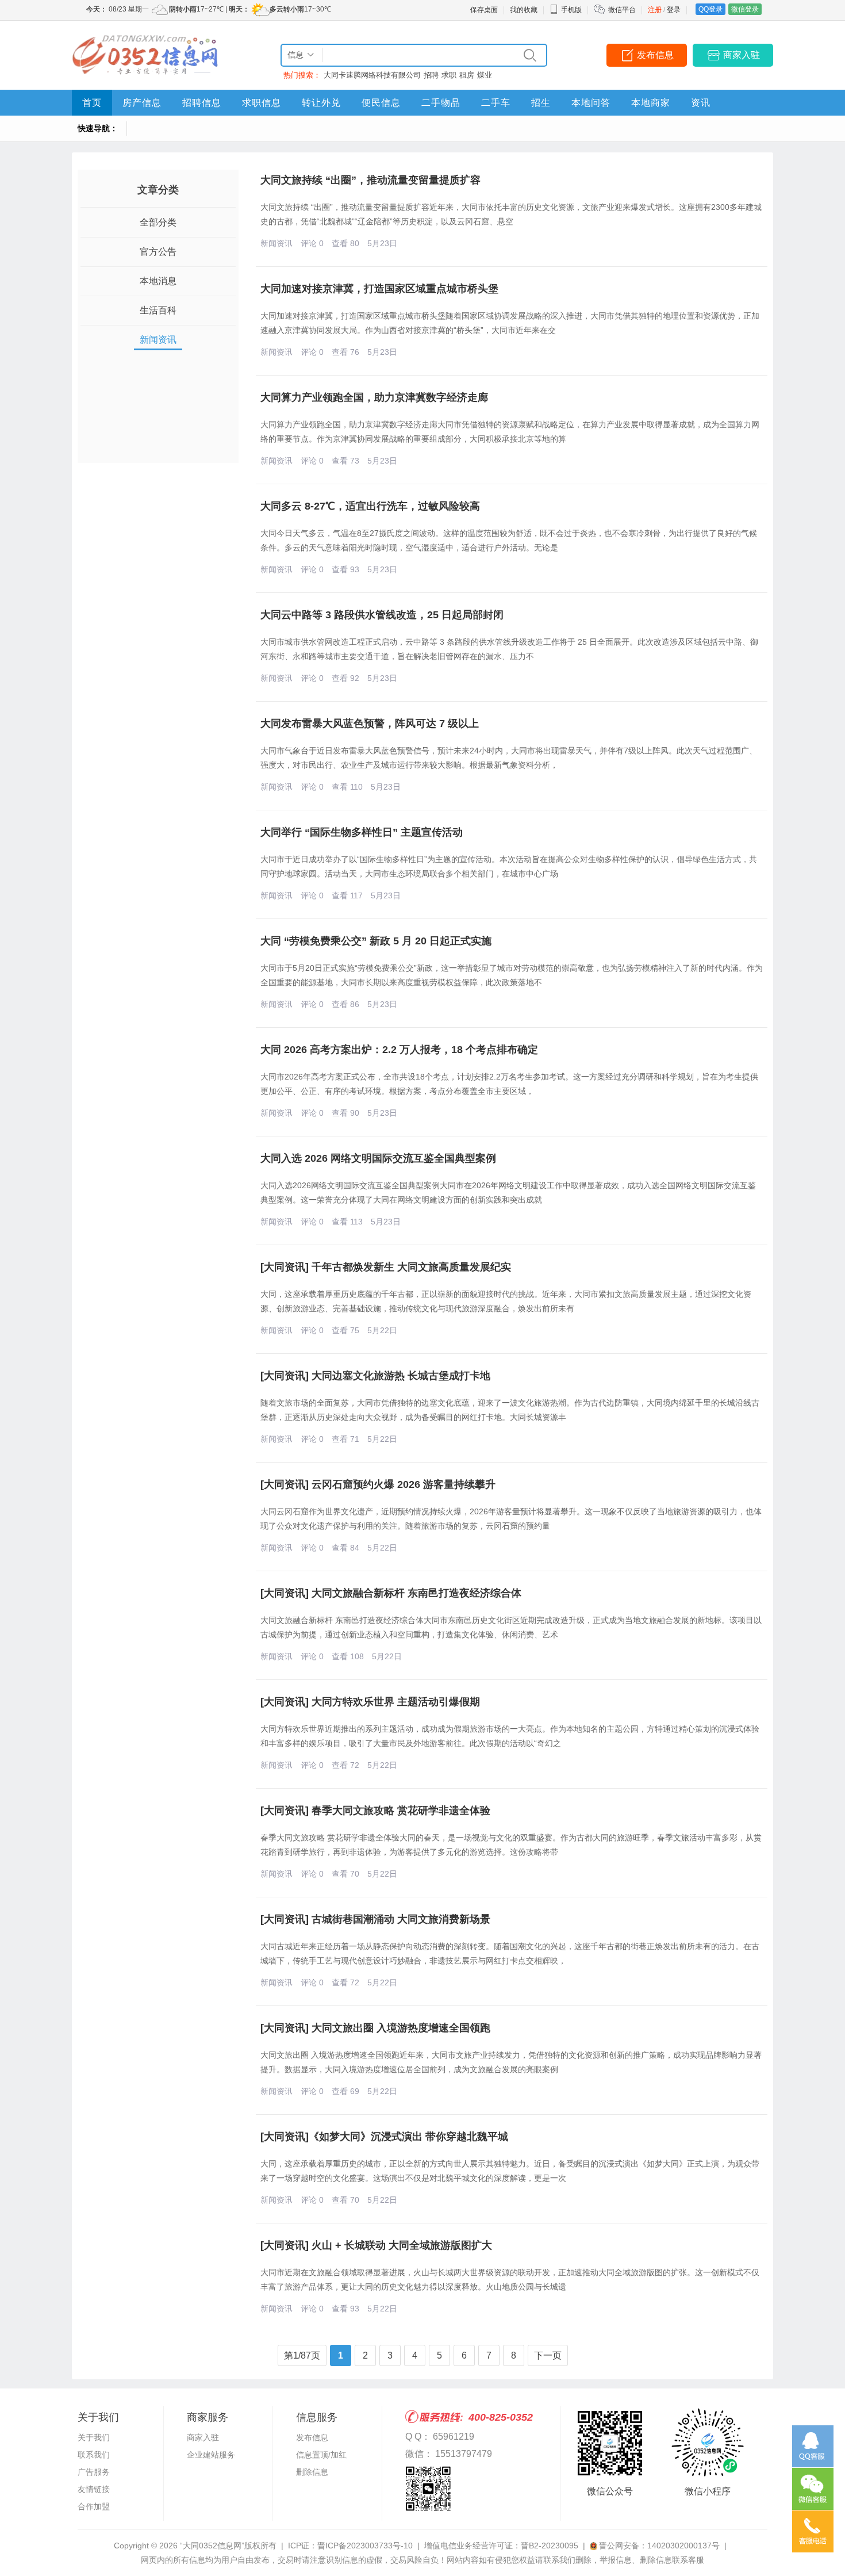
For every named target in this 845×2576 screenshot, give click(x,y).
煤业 (485, 75)
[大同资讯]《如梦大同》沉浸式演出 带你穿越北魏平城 (384, 2137)
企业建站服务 (211, 2455)
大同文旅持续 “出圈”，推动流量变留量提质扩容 (370, 180)
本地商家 (651, 103)
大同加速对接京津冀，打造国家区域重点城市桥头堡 (379, 289)
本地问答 (591, 103)
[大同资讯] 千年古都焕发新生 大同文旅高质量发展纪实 (386, 1267)
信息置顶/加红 (321, 2455)
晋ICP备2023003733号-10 (365, 2546)
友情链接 (94, 2489)
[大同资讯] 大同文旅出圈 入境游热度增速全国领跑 (375, 2028)
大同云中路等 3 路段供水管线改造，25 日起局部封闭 (382, 615)
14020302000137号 (683, 2546)
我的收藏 (524, 10)
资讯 (701, 103)
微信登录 (745, 9)
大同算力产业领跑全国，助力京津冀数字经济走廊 (374, 397)
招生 (541, 103)
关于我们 (94, 2437)
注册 (655, 10)
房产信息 (142, 103)
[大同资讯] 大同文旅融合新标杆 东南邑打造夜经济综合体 (391, 1593)
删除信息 (312, 2472)
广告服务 (94, 2472)
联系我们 (94, 2455)
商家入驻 (742, 55)
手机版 (571, 10)
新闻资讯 (158, 340)
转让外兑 (321, 103)
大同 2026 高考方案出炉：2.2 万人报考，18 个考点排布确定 (399, 1050)
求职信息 (262, 103)
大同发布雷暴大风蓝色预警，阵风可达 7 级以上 (370, 724)
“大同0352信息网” (212, 2546)
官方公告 (158, 252)
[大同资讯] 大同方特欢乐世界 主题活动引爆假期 (370, 1702)
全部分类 (158, 222)
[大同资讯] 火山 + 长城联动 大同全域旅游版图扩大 (376, 2245)
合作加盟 (94, 2506)
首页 (92, 103)
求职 (449, 75)
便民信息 (381, 103)
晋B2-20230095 (550, 2546)
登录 (674, 10)
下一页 (548, 2355)
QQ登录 (710, 9)
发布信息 (655, 55)
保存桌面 (484, 10)
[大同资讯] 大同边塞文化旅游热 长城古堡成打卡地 (375, 1376)
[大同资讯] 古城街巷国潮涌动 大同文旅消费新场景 (375, 1919)
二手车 (496, 103)
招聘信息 (202, 103)
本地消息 (158, 281)
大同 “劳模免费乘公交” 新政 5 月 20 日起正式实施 (376, 941)
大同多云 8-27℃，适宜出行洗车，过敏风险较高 (370, 506)
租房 (467, 75)
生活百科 (158, 310)
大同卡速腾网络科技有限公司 (372, 75)
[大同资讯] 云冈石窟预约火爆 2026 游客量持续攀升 (378, 1484)
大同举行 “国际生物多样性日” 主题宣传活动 (362, 832)
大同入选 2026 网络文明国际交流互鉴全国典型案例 (378, 1158)
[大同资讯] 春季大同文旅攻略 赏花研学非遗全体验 (375, 1811)
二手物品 (441, 103)
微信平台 (622, 10)
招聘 (431, 75)
